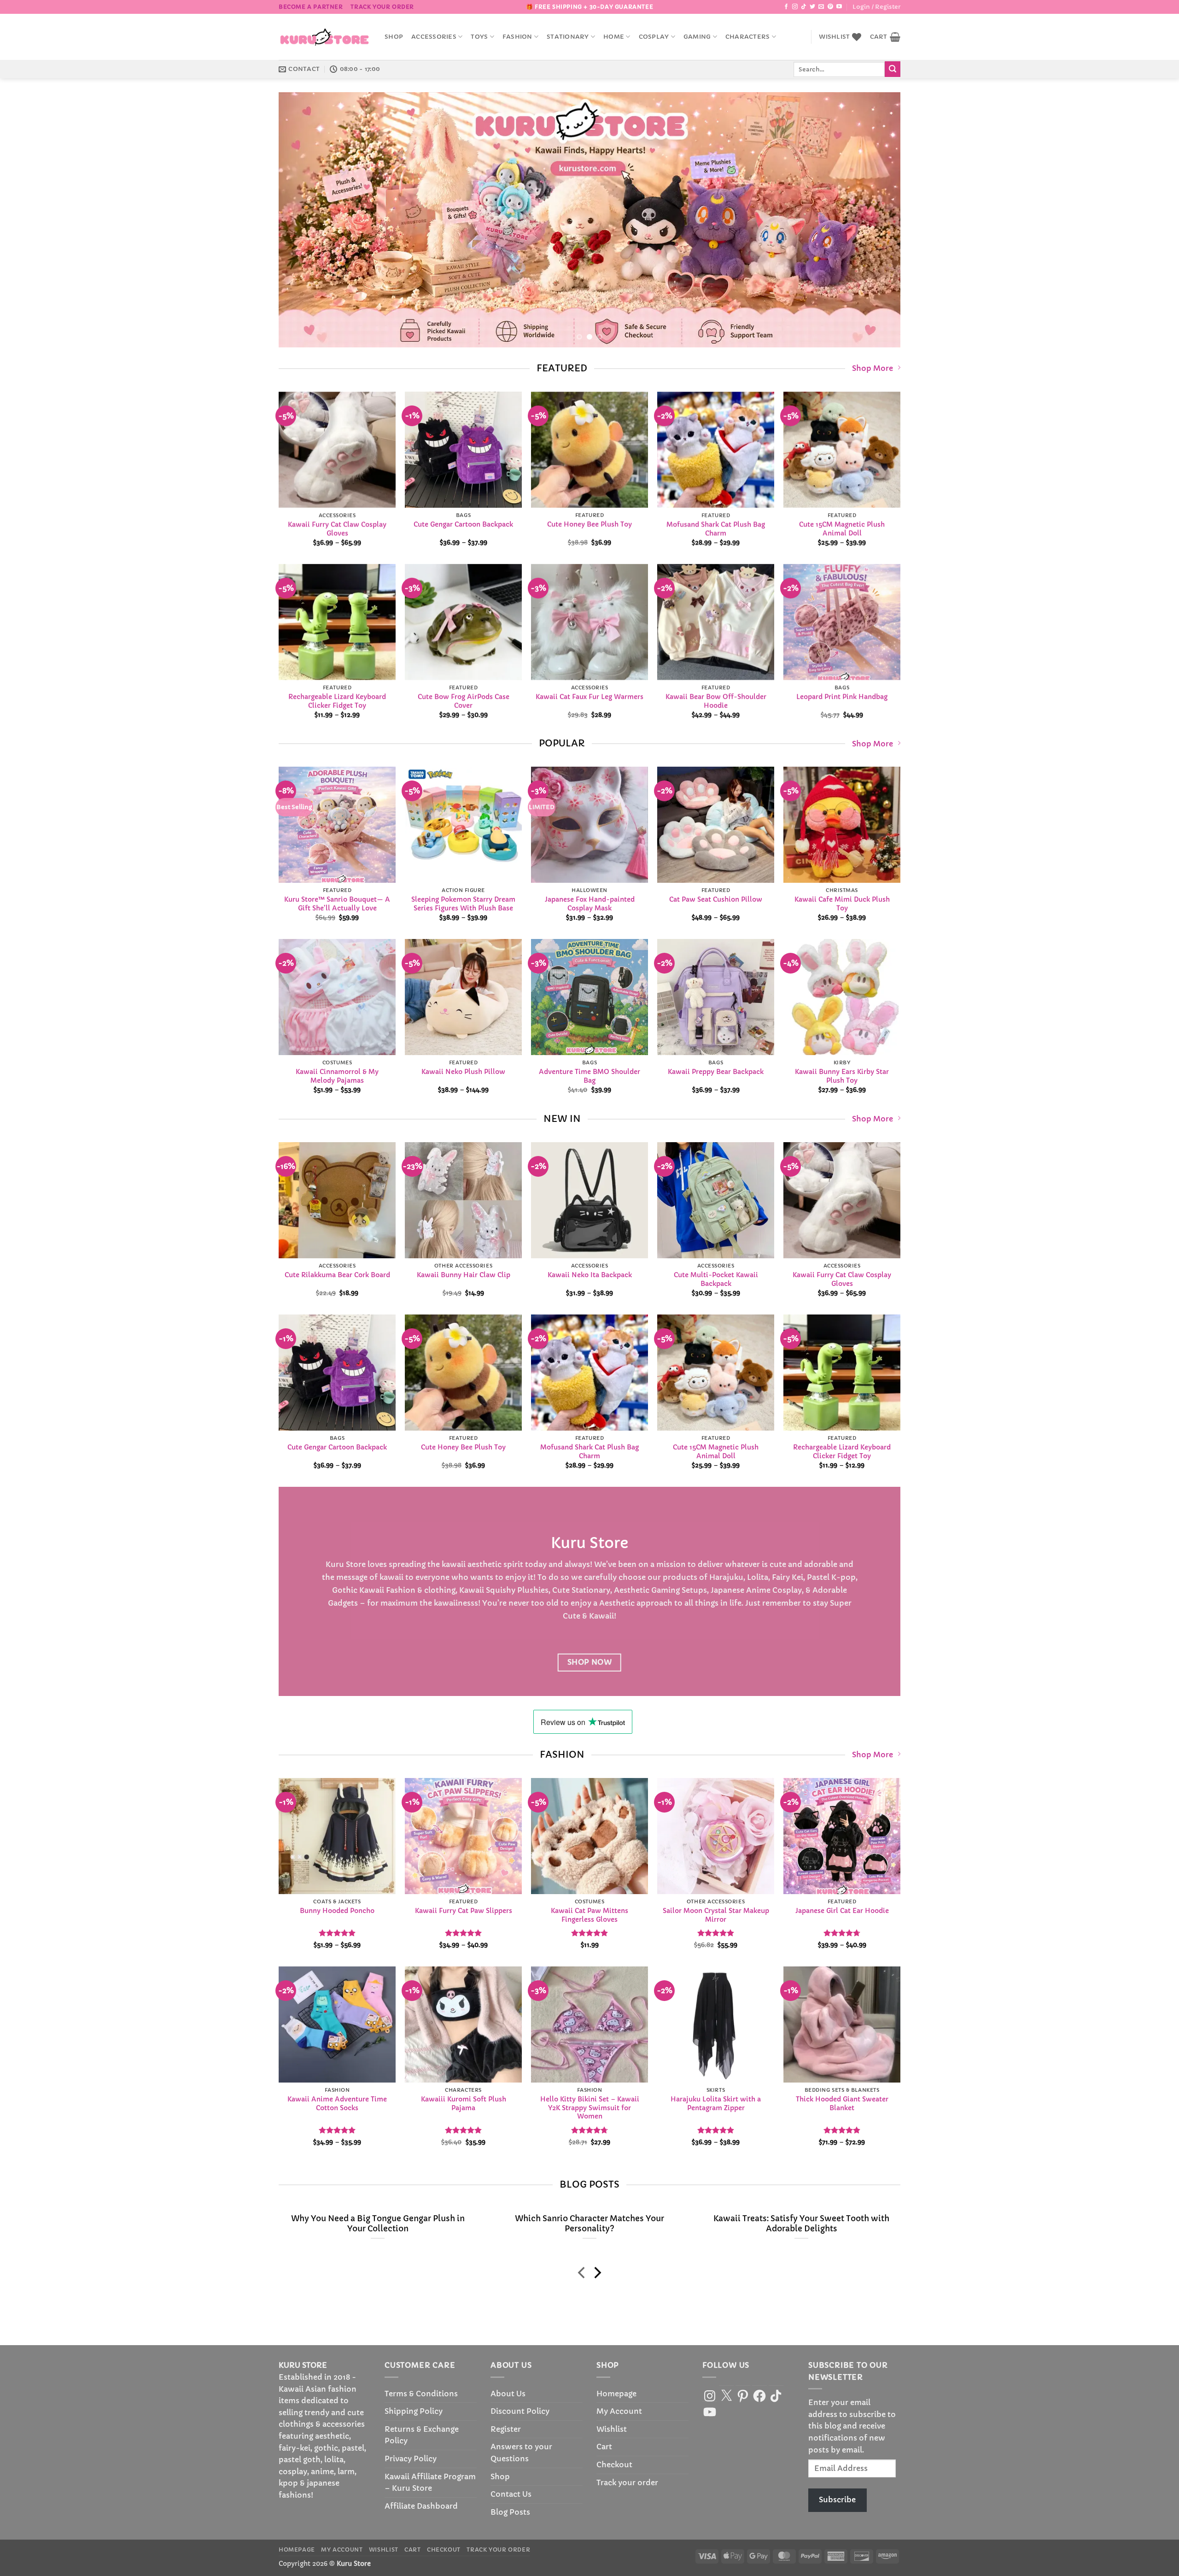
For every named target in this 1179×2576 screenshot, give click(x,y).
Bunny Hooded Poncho (337, 1911)
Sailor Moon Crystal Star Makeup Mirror (716, 1915)
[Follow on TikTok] (804, 7)
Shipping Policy (414, 2411)
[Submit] (893, 69)
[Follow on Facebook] (786, 7)
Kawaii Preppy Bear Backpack (716, 1072)
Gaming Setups (679, 1590)
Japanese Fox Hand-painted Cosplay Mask (590, 904)
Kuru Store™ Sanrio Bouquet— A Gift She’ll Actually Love (337, 904)
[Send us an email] (821, 7)
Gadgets (343, 1603)
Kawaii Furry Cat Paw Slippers (464, 1911)
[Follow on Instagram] (795, 7)
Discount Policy (520, 2411)
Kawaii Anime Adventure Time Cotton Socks (337, 2104)
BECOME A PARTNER (311, 7)
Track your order (382, 7)
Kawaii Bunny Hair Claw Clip (464, 1275)
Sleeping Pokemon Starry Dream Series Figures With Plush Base (463, 904)
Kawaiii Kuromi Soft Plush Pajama (464, 2104)
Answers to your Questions (521, 2453)
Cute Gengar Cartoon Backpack (463, 524)
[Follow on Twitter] (812, 7)
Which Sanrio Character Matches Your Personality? (589, 2224)
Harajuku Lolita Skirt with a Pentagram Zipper (716, 2104)
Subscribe (837, 2500)
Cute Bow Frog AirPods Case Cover (464, 701)
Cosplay (654, 37)
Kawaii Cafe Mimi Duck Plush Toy (842, 904)
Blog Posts (510, 2512)
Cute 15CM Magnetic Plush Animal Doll (842, 529)
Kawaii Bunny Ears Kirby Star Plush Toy (842, 1076)
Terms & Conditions (421, 2394)
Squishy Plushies (517, 1590)
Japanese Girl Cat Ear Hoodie (842, 1911)
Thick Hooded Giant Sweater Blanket (842, 2104)
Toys (479, 37)
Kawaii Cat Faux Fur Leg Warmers (589, 697)
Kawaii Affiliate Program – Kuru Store (430, 2482)
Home (614, 37)
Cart (604, 2447)
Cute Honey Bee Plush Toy (589, 524)
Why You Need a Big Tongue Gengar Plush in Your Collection (378, 2224)
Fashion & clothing (421, 1590)
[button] (876, 7)
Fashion (517, 37)
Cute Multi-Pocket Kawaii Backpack (716, 1279)
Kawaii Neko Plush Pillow (463, 1072)
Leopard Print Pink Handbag (842, 697)
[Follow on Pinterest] (830, 7)
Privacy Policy (411, 2459)
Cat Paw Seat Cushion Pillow (716, 900)
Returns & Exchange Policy (422, 2435)
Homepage (616, 2394)
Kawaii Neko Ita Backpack (590, 1275)
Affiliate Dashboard (421, 2506)
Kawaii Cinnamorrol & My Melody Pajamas (337, 1076)
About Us (508, 2394)
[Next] (876, 220)
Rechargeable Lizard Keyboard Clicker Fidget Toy (337, 701)
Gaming (697, 37)
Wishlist (612, 2429)
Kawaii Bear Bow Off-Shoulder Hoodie (716, 701)
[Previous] (303, 220)
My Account (619, 2411)
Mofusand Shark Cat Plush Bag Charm (716, 529)
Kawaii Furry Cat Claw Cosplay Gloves (337, 529)
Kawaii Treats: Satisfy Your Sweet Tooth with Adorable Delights (801, 2224)
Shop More (873, 368)
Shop (394, 37)
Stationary (568, 37)
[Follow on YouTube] (839, 7)
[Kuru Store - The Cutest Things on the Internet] (325, 37)
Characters (748, 37)
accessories (434, 37)
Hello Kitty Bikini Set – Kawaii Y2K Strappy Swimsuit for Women (590, 2108)
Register (506, 2429)
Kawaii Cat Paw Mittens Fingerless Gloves (589, 1915)
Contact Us (511, 2494)
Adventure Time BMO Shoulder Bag (589, 1076)
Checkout (614, 2465)
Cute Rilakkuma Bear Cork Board (337, 1275)
